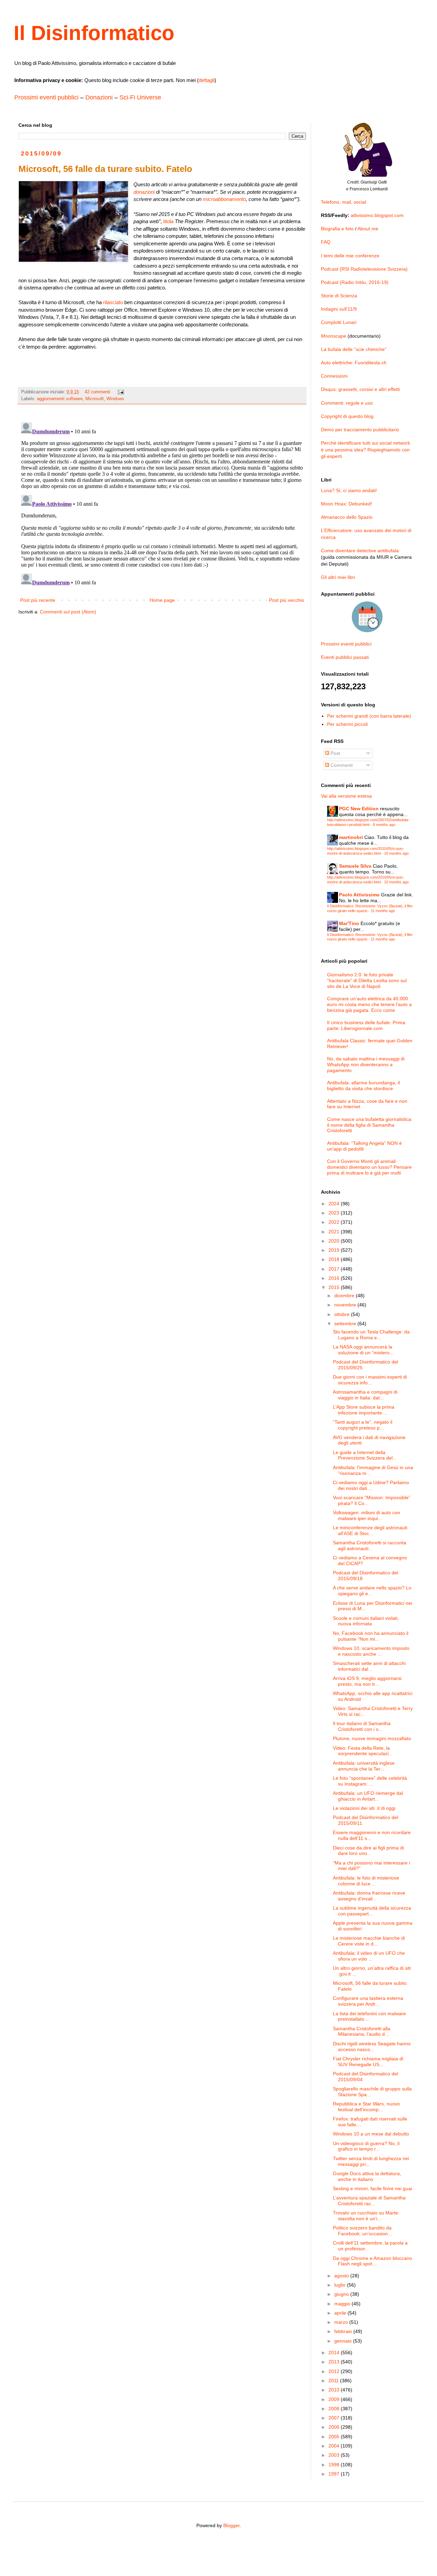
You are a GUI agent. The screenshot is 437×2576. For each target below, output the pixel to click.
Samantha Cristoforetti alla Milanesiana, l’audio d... (362, 2031)
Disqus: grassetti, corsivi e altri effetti (360, 389)
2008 (335, 2409)
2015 (335, 1287)
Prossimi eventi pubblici (46, 97)
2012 (335, 2371)
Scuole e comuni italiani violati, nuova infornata (366, 1621)
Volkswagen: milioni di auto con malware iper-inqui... (366, 1515)
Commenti (341, 765)
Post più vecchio (287, 600)
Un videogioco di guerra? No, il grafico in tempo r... (366, 2146)
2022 (335, 1222)
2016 (335, 1278)
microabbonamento (224, 199)
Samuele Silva (355, 866)
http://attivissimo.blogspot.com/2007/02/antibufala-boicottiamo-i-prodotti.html (368, 822)
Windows (115, 399)
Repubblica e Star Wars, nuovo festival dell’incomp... (366, 2107)
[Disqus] (162, 505)
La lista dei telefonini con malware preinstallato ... (369, 2016)
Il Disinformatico (94, 33)
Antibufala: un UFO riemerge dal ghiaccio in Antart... (368, 1796)
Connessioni (334, 376)
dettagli (207, 80)
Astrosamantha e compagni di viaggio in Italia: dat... (365, 1395)
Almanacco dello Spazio (347, 517)
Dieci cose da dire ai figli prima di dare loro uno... (368, 1851)
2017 (335, 1269)
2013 (335, 2362)
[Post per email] (121, 392)
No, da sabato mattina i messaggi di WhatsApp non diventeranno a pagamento (366, 1065)
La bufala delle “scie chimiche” (354, 349)
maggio (343, 2304)
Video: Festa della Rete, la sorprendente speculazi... (363, 1751)
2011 (334, 2381)
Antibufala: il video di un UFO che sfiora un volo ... (369, 1956)
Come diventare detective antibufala (360, 551)
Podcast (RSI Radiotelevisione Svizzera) (364, 269)
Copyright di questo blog (347, 416)
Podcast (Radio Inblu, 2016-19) (355, 282)
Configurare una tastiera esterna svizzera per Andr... (368, 2001)
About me (368, 229)
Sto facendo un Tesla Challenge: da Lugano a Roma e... (371, 1335)
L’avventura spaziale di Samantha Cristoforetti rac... (369, 2201)
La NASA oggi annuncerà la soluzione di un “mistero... (363, 1350)
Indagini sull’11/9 (339, 309)
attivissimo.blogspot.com (377, 215)
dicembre (345, 1296)
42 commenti (97, 392)
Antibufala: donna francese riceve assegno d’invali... (369, 1896)
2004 (335, 2446)
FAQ (326, 242)
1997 (335, 2474)
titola (168, 221)
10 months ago (396, 853)
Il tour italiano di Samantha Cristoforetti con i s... (362, 1726)
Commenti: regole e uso (347, 403)
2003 (335, 2455)
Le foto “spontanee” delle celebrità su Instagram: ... (370, 1781)
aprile (341, 2313)
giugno (342, 2294)
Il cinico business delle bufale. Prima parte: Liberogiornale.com (366, 1025)
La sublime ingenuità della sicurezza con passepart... (372, 1911)
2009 (335, 2399)
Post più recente (38, 600)
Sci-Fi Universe (140, 97)
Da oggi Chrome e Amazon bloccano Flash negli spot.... (372, 2261)
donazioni (144, 192)
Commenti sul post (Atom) (68, 612)
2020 (335, 1241)
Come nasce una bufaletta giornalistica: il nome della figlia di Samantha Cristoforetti (370, 1125)
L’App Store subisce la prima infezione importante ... (364, 1410)
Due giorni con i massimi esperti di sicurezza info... (370, 1380)
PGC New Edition (359, 809)
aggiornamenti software (60, 399)
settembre (346, 1324)
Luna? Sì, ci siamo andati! (349, 490)
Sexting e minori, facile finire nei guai (372, 2188)
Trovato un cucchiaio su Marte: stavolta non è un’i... (366, 2216)
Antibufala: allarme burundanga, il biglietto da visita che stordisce (363, 1086)
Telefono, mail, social (343, 202)
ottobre (343, 1314)
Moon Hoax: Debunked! (347, 504)
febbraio (344, 2331)
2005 (335, 2437)
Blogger (231, 2525)
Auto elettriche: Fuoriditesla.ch (354, 363)
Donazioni (99, 97)
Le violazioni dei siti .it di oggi (364, 1808)
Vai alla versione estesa (346, 796)
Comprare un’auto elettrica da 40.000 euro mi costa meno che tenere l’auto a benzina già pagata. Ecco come (369, 1004)
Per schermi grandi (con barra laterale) (369, 716)
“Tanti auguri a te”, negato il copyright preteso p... (363, 1425)
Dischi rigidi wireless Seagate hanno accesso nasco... (372, 2046)
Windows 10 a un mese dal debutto (371, 2134)
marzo (342, 2322)
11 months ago (383, 911)
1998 (335, 2465)
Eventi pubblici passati (345, 657)
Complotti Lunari (339, 322)
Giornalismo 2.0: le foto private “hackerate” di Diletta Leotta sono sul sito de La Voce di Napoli (367, 980)
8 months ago (384, 825)
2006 (335, 2427)
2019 (335, 1250)
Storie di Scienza (339, 296)
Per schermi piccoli (347, 724)
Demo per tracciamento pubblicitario (360, 430)
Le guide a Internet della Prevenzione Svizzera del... (365, 1455)
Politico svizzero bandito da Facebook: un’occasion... (362, 2231)
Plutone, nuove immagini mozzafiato (372, 1738)
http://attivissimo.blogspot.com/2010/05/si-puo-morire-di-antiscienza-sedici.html (365, 851)
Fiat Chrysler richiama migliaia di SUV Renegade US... (368, 2062)
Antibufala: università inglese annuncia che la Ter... (364, 1766)
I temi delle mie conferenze (350, 256)
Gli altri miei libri (338, 577)
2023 (335, 1213)
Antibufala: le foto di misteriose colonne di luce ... (366, 1881)
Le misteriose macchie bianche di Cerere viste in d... (369, 1941)
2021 (335, 1232)
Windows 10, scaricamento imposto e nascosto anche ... (371, 1651)
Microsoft (95, 399)
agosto (342, 2276)
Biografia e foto (337, 229)
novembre (346, 1305)
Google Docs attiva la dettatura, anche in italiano (367, 2176)
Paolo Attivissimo (359, 895)
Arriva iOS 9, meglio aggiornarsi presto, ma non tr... (367, 1681)
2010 (335, 2390)
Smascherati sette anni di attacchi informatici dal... (369, 1666)
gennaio (344, 2341)
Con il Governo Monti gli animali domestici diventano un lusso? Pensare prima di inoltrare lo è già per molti (369, 1167)
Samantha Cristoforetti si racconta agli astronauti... (370, 1545)
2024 (335, 1204)
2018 (335, 1259)
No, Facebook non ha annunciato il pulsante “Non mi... (371, 1636)
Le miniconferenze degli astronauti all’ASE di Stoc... (370, 1530)
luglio (341, 2285)
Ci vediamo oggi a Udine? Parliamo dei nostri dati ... (371, 1485)
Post (335, 753)
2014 (335, 2353)
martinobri (351, 837)
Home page (162, 600)
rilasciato (113, 302)
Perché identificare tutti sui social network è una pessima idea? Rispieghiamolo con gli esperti (365, 450)
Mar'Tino (349, 923)
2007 (335, 2418)
